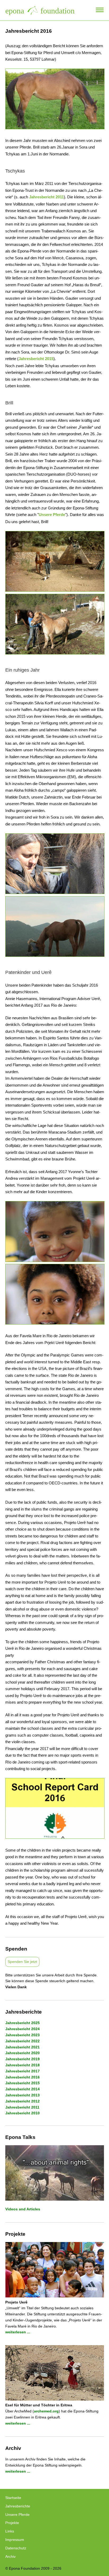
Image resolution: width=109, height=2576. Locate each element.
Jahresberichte (18, 2506)
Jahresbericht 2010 (22, 2113)
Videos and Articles (23, 2209)
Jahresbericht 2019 (22, 2059)
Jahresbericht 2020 (22, 2053)
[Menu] (100, 10)
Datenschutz (16, 2548)
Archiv (10, 2556)
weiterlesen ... (18, 2332)
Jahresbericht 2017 (22, 2071)
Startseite (13, 2498)
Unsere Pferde (52, 515)
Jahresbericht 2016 (22, 2077)
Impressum (15, 2540)
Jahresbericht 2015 (36, 359)
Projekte (12, 2523)
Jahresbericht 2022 (22, 2041)
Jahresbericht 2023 (22, 2035)
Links (10, 2531)
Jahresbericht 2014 (22, 2089)
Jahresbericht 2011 (46, 197)
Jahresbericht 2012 (22, 2101)
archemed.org (46, 2411)
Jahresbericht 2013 (22, 2095)
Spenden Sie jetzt (22, 1962)
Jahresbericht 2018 (22, 2065)
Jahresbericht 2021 (22, 2047)
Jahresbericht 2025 (22, 2023)
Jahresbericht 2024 (22, 2029)
